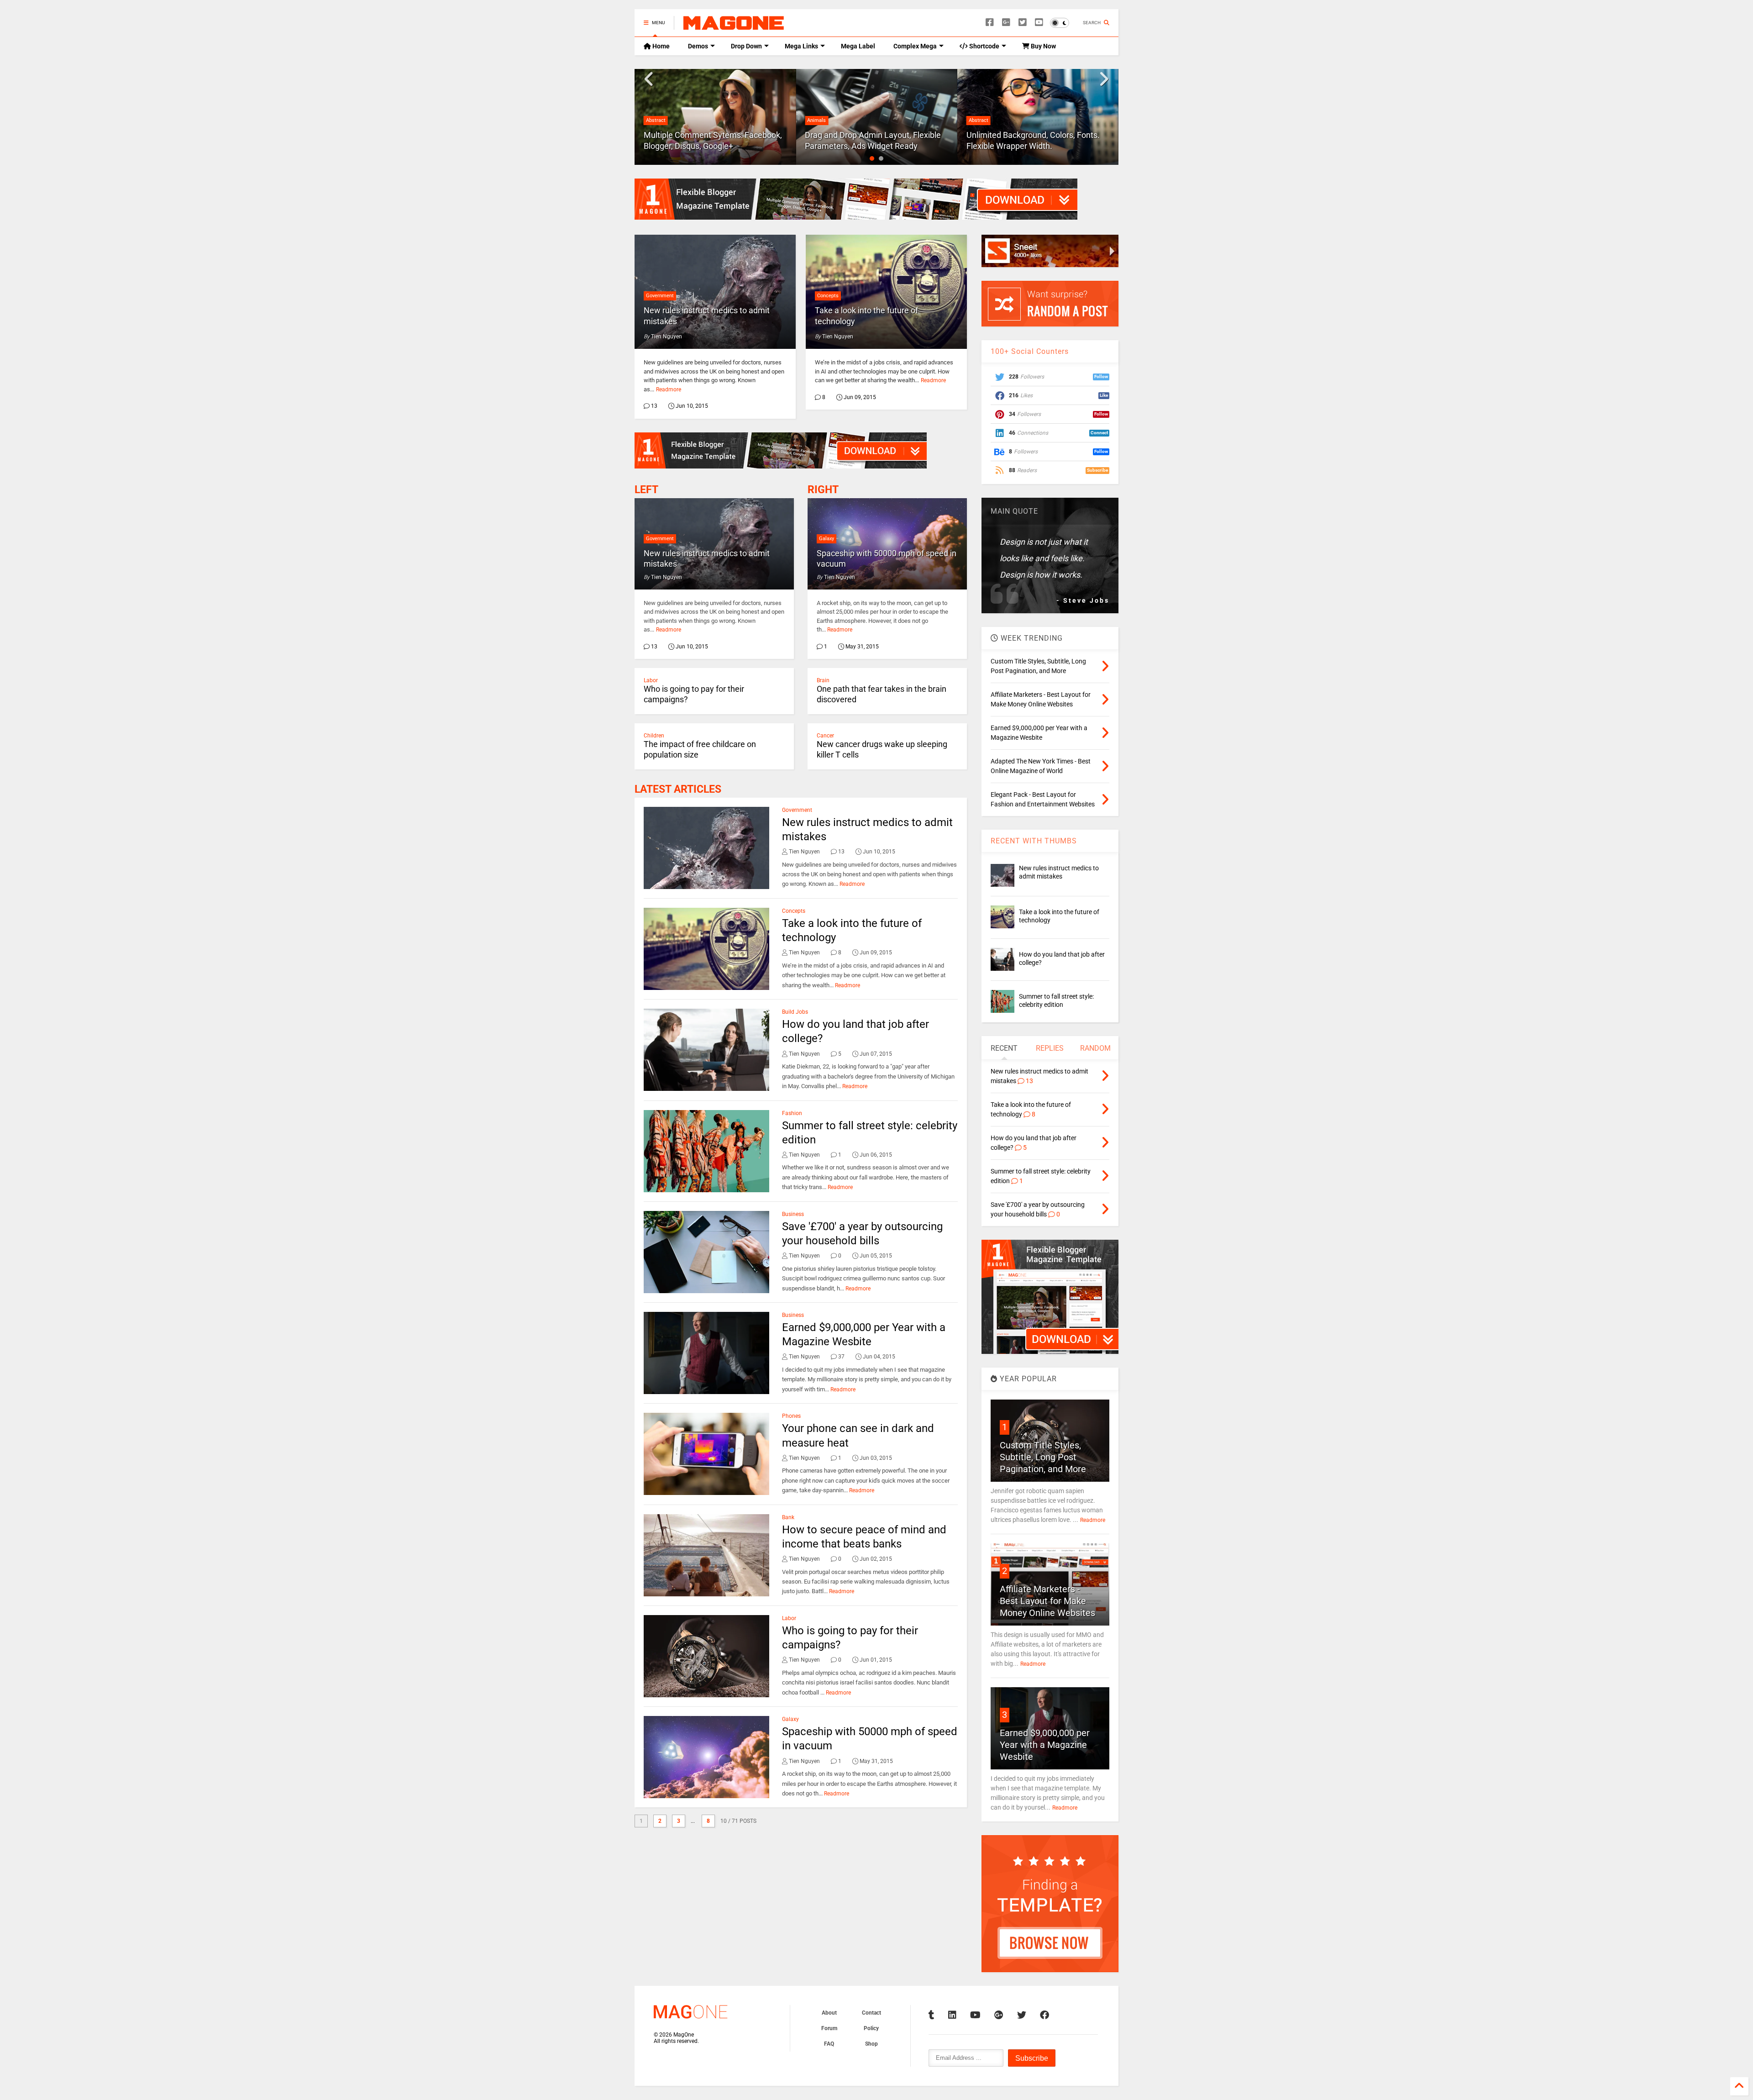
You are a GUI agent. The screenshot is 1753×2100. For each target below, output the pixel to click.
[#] (932, 2015)
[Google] (1006, 23)
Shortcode (984, 46)
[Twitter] (1023, 23)
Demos (698, 46)
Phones (791, 1416)
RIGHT (823, 490)
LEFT (646, 490)
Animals (655, 120)
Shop (871, 2044)
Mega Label (858, 46)
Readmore (669, 389)
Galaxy (827, 539)
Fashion (792, 1113)
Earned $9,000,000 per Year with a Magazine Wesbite (1045, 1745)
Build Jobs (795, 1012)
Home (660, 46)
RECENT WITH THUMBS (1034, 841)
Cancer (825, 736)
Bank (788, 1517)
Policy (871, 2028)
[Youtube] (1039, 23)
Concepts (828, 296)
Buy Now (1043, 46)
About (829, 2013)
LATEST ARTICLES (678, 789)
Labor (651, 680)
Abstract (817, 120)
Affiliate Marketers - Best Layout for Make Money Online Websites (1047, 1601)
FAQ (829, 2044)
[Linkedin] (952, 2015)
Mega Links (801, 46)
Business (793, 1214)
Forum (829, 2028)
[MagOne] (734, 26)
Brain (823, 680)
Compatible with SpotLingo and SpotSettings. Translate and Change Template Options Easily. (1032, 135)
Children (654, 736)
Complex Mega (915, 46)
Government (660, 296)
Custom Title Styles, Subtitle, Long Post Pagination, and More (1043, 1457)
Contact (871, 2013)
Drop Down (746, 46)
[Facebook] (990, 23)
